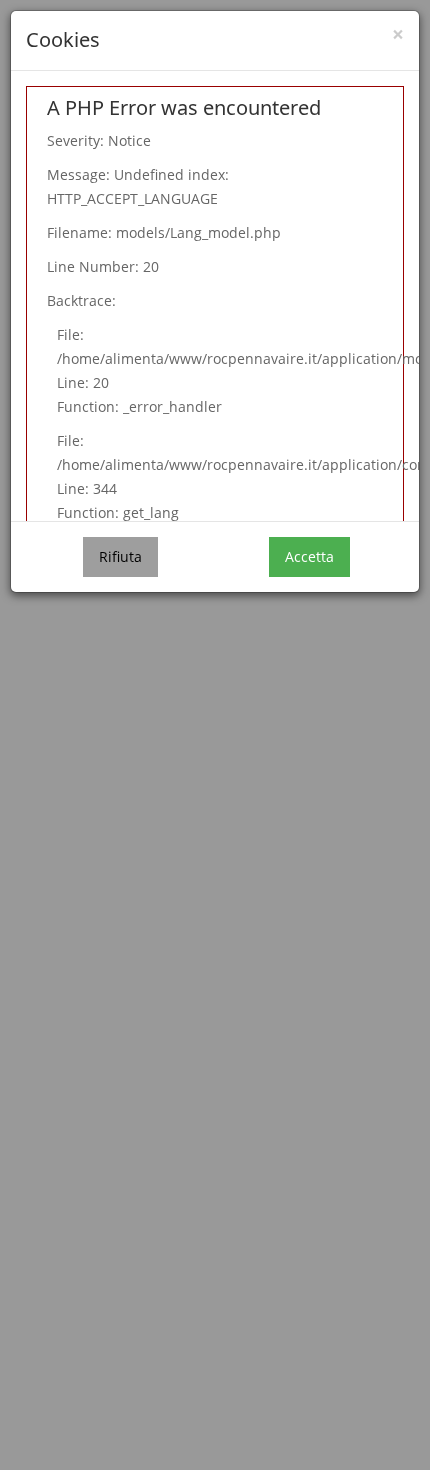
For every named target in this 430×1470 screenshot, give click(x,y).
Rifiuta (120, 556)
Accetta (309, 556)
